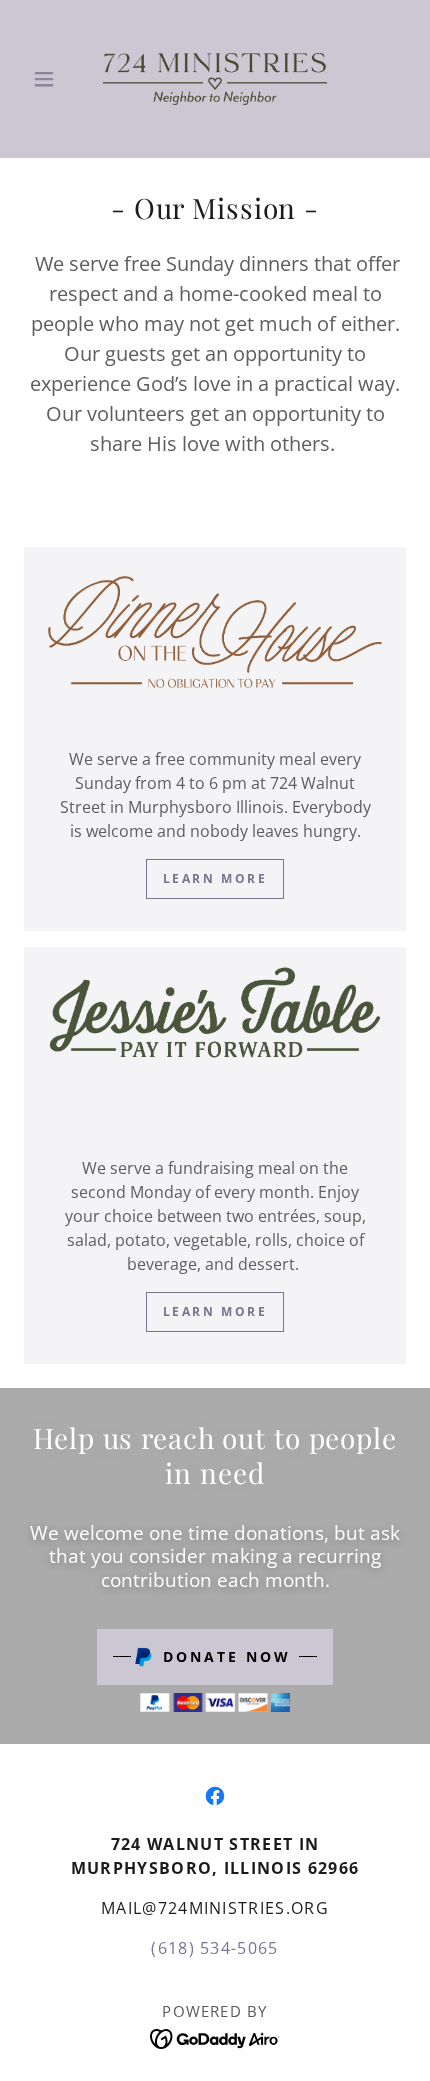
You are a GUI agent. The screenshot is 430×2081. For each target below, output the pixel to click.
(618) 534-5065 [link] (215, 1948)
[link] (215, 79)
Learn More (215, 1311)
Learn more (215, 878)
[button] (52, 79)
